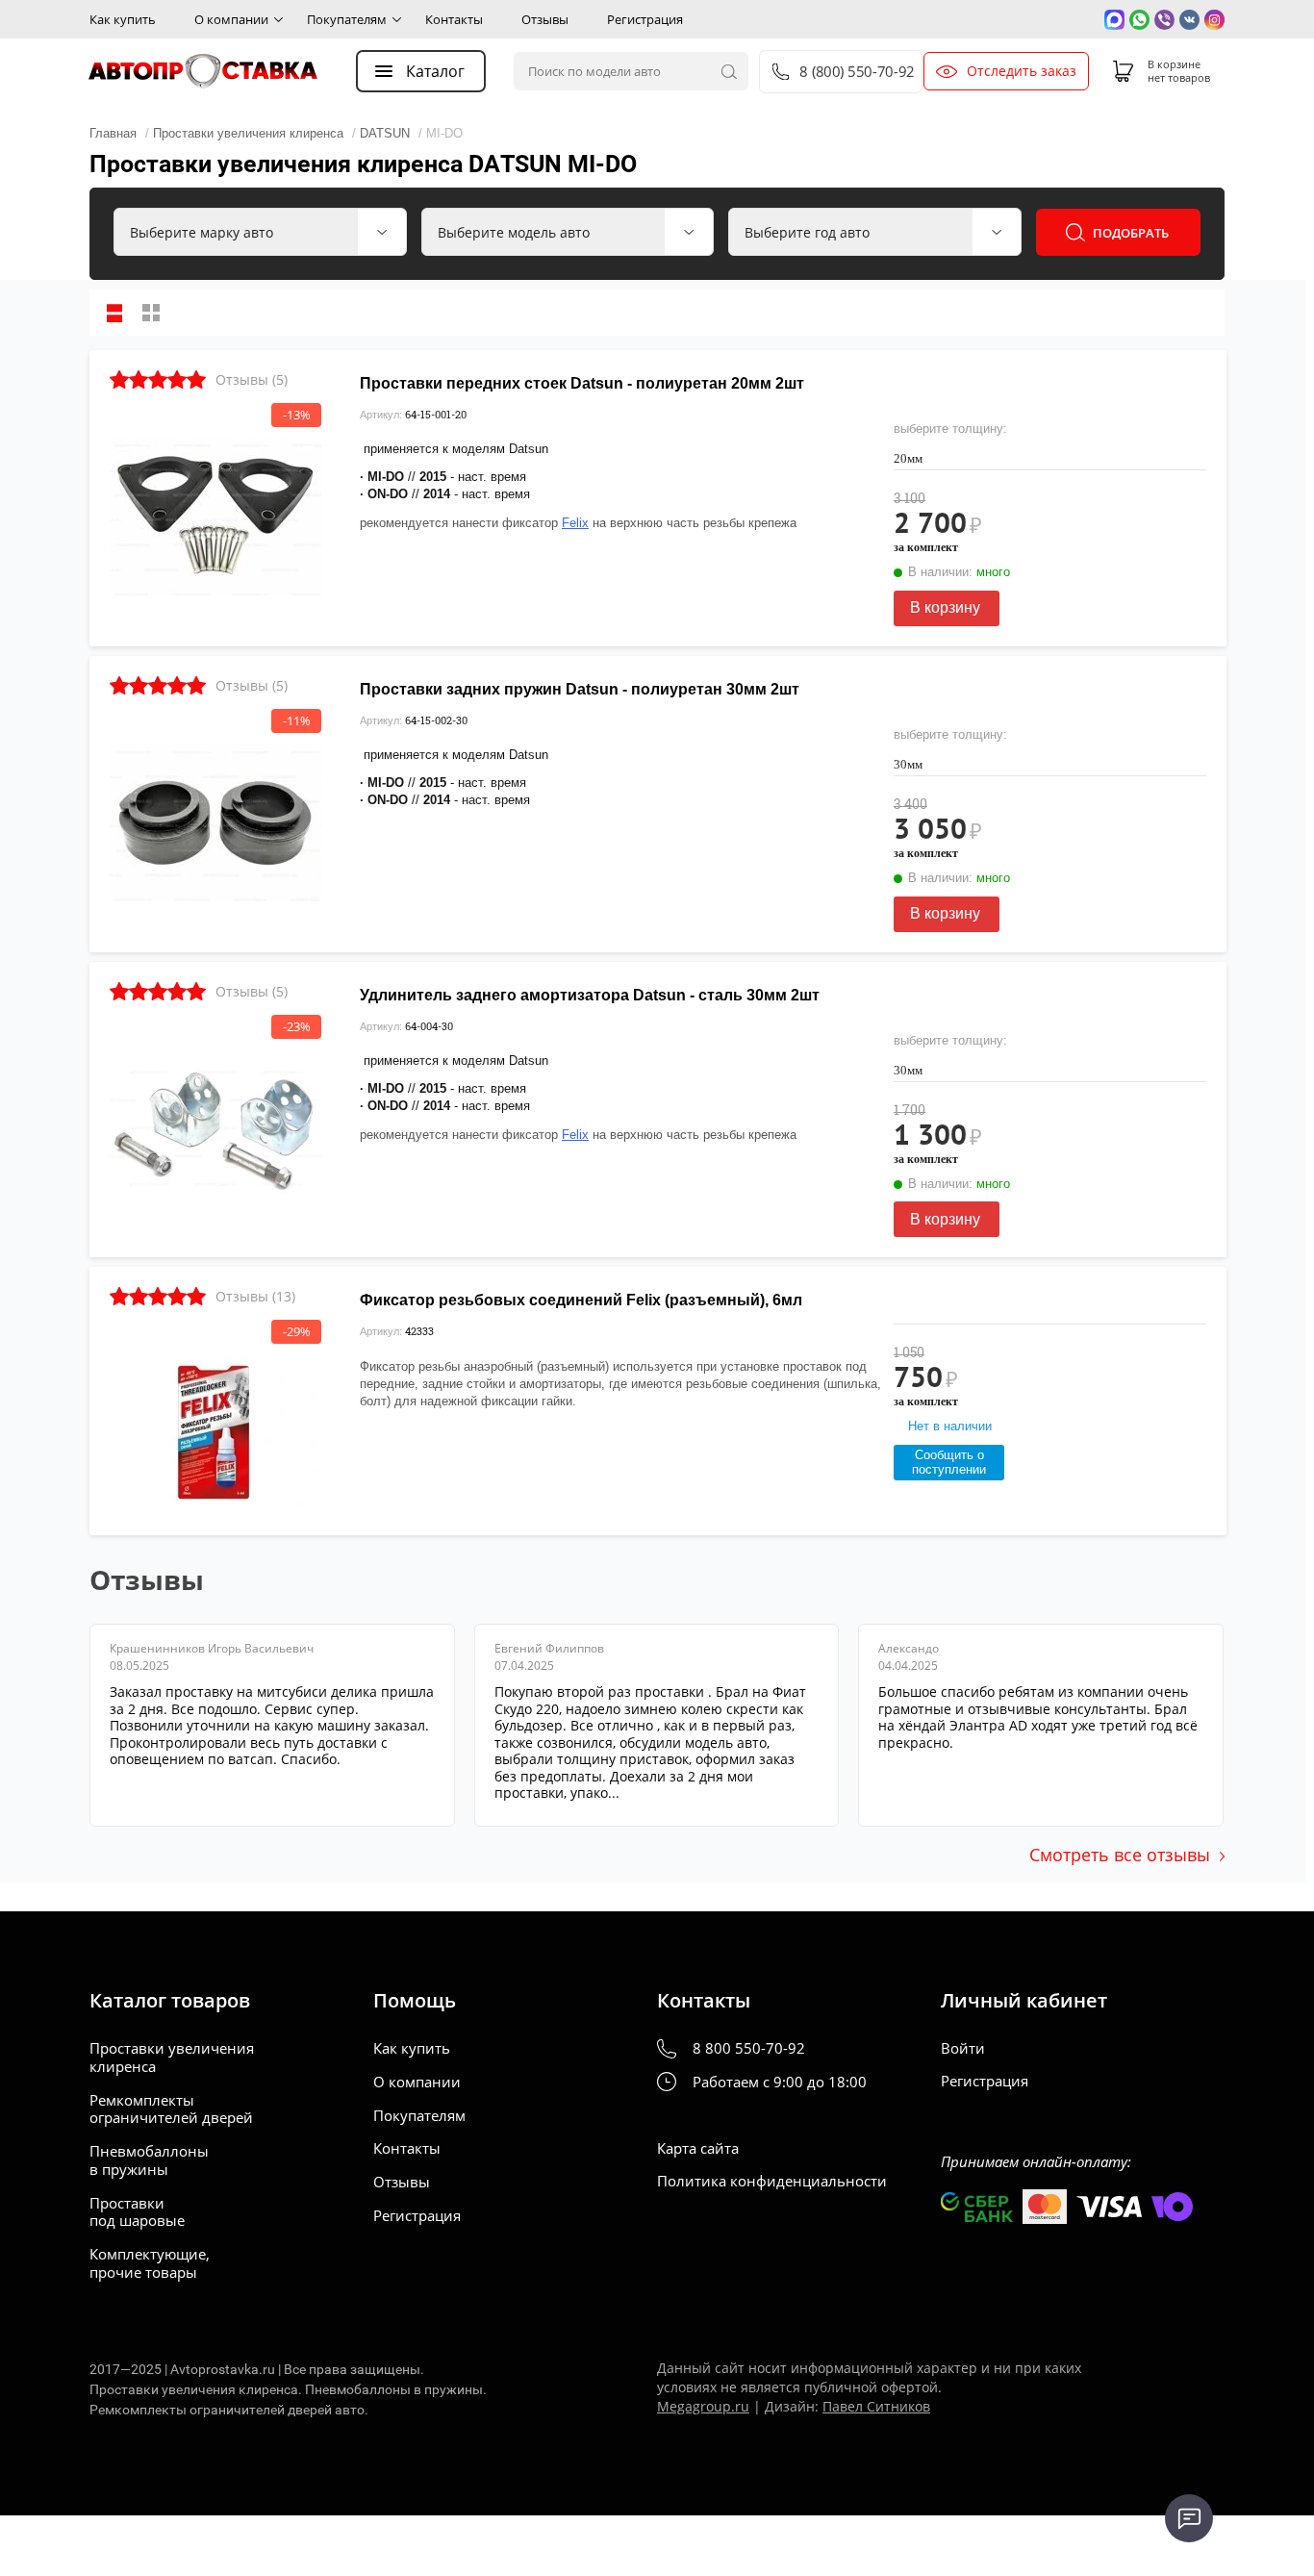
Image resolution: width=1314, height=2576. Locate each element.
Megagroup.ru (703, 2406)
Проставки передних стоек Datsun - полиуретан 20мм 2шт (582, 383)
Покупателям (347, 19)
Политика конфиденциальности (772, 2181)
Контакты (454, 19)
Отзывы (545, 19)
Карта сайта (698, 2148)
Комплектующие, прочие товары (150, 2263)
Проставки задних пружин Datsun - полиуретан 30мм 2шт (580, 689)
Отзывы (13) (255, 1296)
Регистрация (645, 19)
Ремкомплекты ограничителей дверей (171, 2109)
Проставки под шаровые (137, 2212)
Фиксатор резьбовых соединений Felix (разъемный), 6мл (581, 1300)
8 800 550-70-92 (749, 2048)
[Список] (114, 313)
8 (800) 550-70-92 (856, 72)
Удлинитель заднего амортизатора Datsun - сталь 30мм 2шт (590, 995)
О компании (231, 19)
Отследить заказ (1022, 71)
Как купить (123, 19)
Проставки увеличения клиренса (172, 2058)
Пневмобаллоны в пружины (149, 2160)
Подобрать (1131, 233)
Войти (963, 2048)
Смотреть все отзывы (1120, 1855)
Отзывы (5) (252, 379)
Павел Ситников (876, 2406)
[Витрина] (151, 313)
